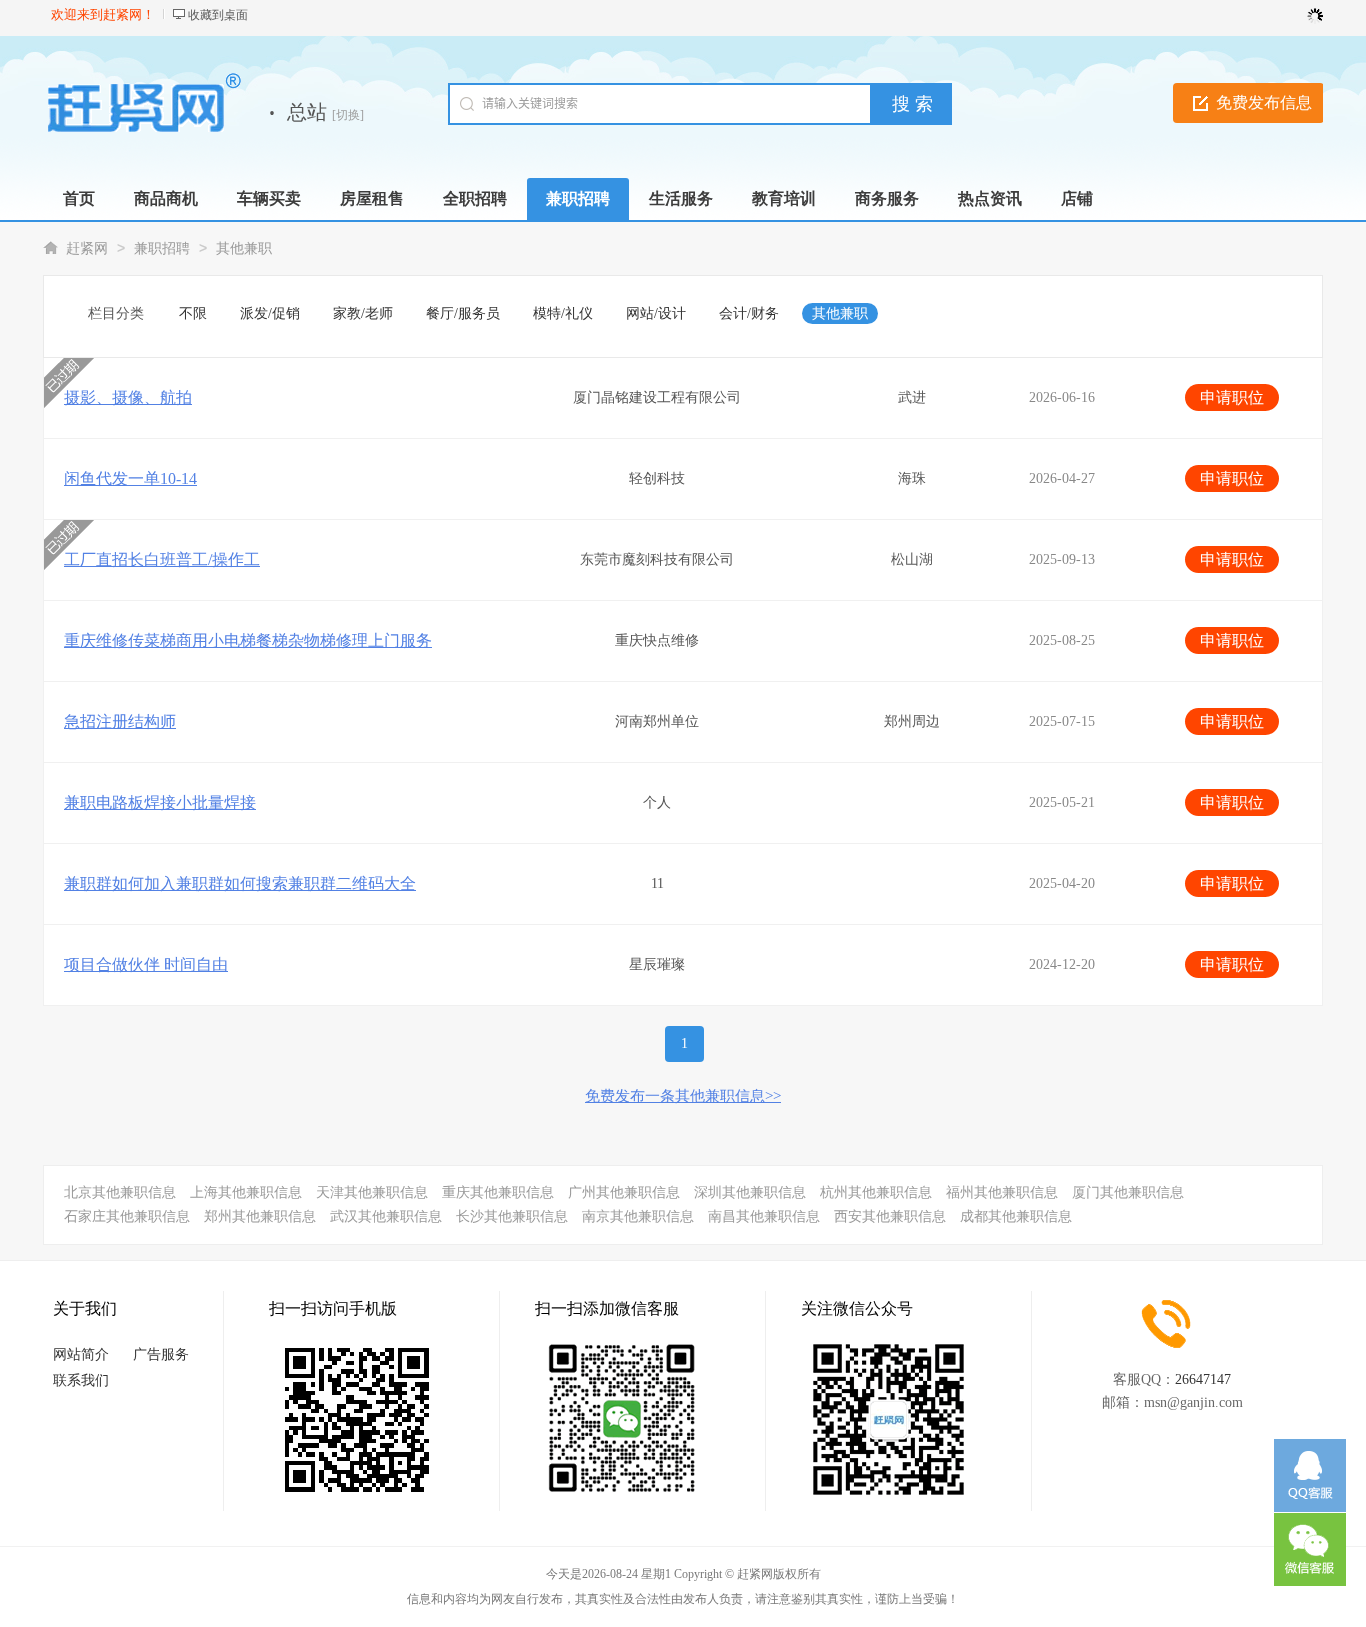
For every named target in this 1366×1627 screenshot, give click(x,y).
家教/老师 (363, 313)
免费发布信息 (1264, 102)
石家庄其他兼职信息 (127, 1216)
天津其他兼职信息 (372, 1192)
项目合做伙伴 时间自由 (146, 964)
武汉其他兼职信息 (386, 1216)
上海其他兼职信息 (246, 1192)
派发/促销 (270, 313)
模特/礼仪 (563, 313)
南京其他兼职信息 (638, 1216)
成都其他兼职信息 (1016, 1216)
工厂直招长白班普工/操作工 (162, 559)
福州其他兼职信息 (1002, 1192)
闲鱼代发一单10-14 (130, 478)
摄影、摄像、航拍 (128, 397)
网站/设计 (656, 313)
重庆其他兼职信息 (498, 1192)
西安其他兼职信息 (890, 1216)
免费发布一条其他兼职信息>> (683, 1096)
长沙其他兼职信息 (512, 1216)
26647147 (1203, 1379)
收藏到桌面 (218, 15)
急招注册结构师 (120, 721)
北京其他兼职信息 (120, 1192)
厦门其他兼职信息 (1128, 1192)
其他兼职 (244, 248)
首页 (79, 198)
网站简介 (81, 1354)
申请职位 (1232, 397)
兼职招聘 (162, 248)
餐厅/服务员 (463, 313)
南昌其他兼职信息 (764, 1216)
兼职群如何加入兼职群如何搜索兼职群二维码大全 (240, 883)
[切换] (348, 115)
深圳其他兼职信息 (750, 1192)
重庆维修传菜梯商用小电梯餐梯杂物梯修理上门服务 (248, 640)
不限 (193, 313)
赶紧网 (87, 248)
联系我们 (81, 1380)
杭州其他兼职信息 (876, 1192)
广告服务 (161, 1354)
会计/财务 (749, 313)
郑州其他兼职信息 (260, 1216)
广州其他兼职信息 (624, 1192)
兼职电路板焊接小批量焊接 (160, 802)
